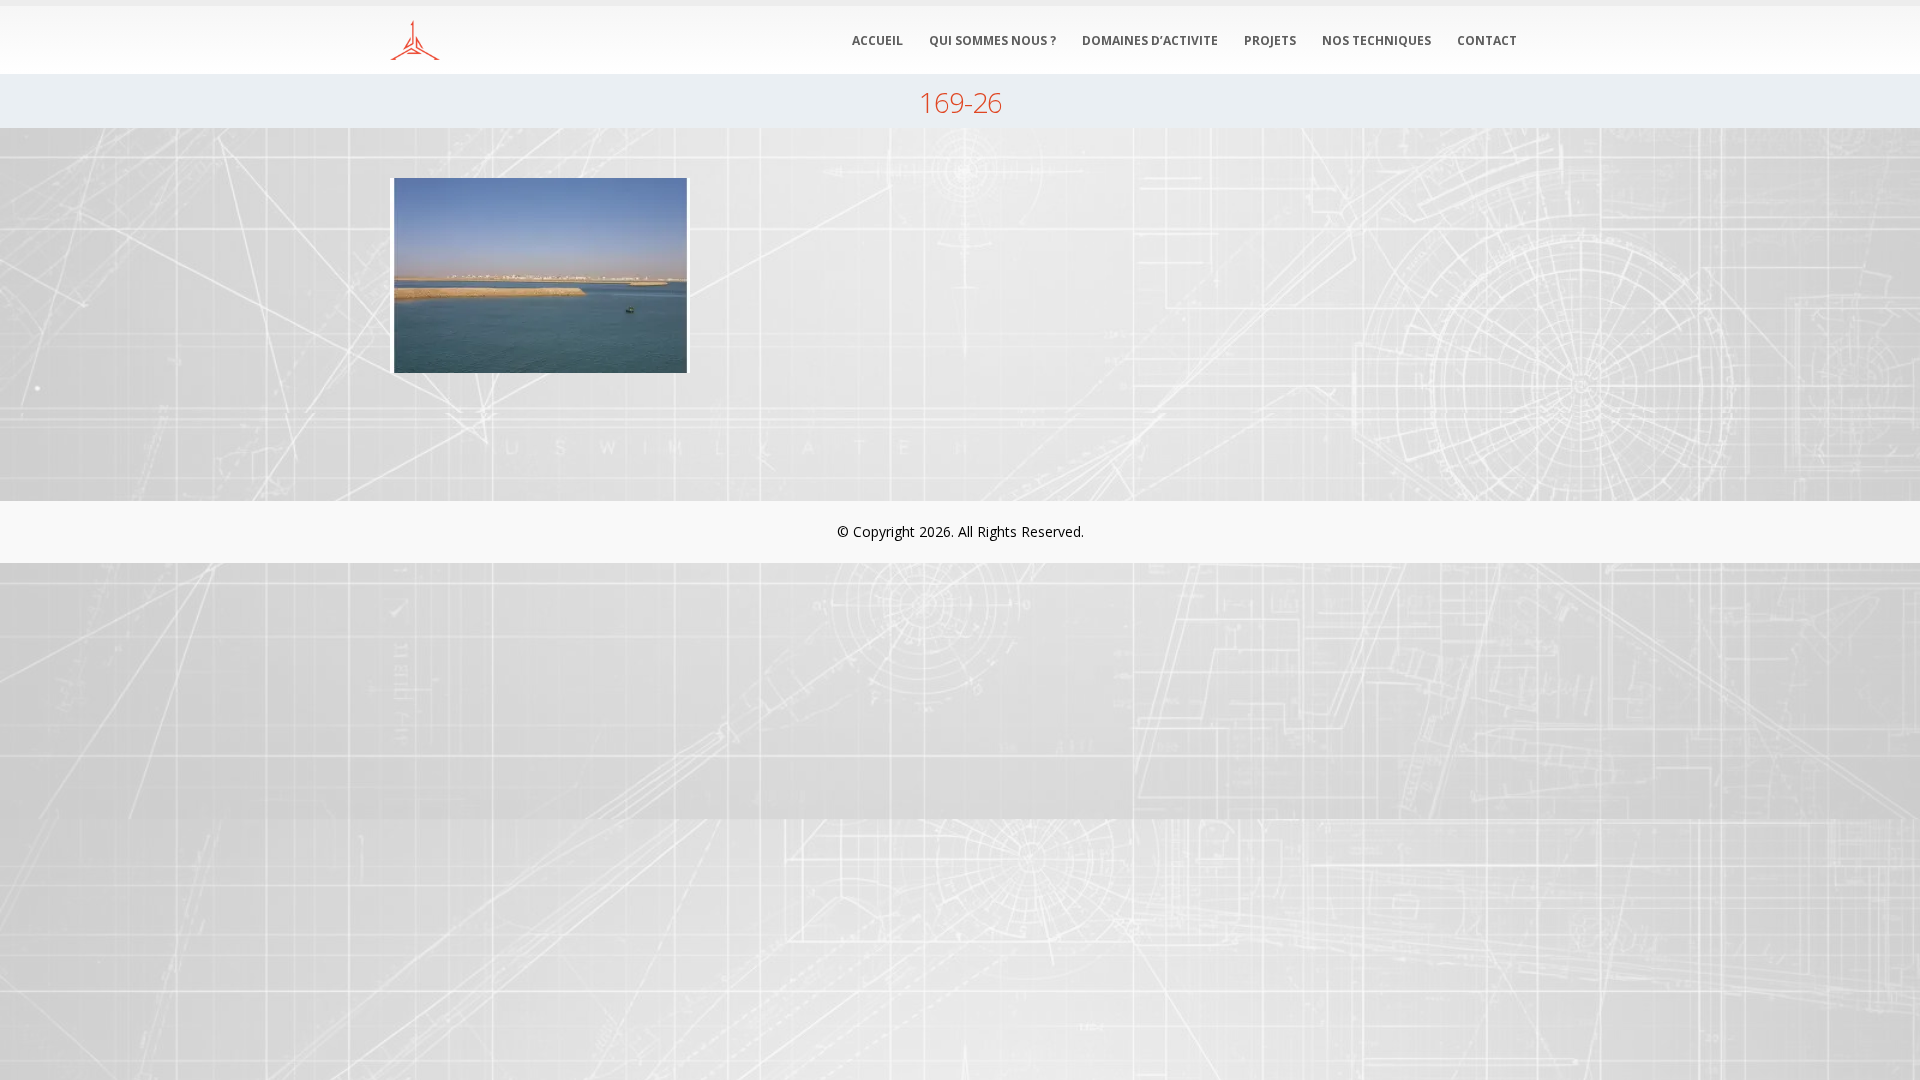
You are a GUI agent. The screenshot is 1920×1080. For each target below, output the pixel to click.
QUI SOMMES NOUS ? (992, 40)
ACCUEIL (877, 40)
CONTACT (1487, 40)
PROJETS (1270, 40)
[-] (415, 40)
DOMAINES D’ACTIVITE (1150, 40)
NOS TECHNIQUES (1376, 40)
